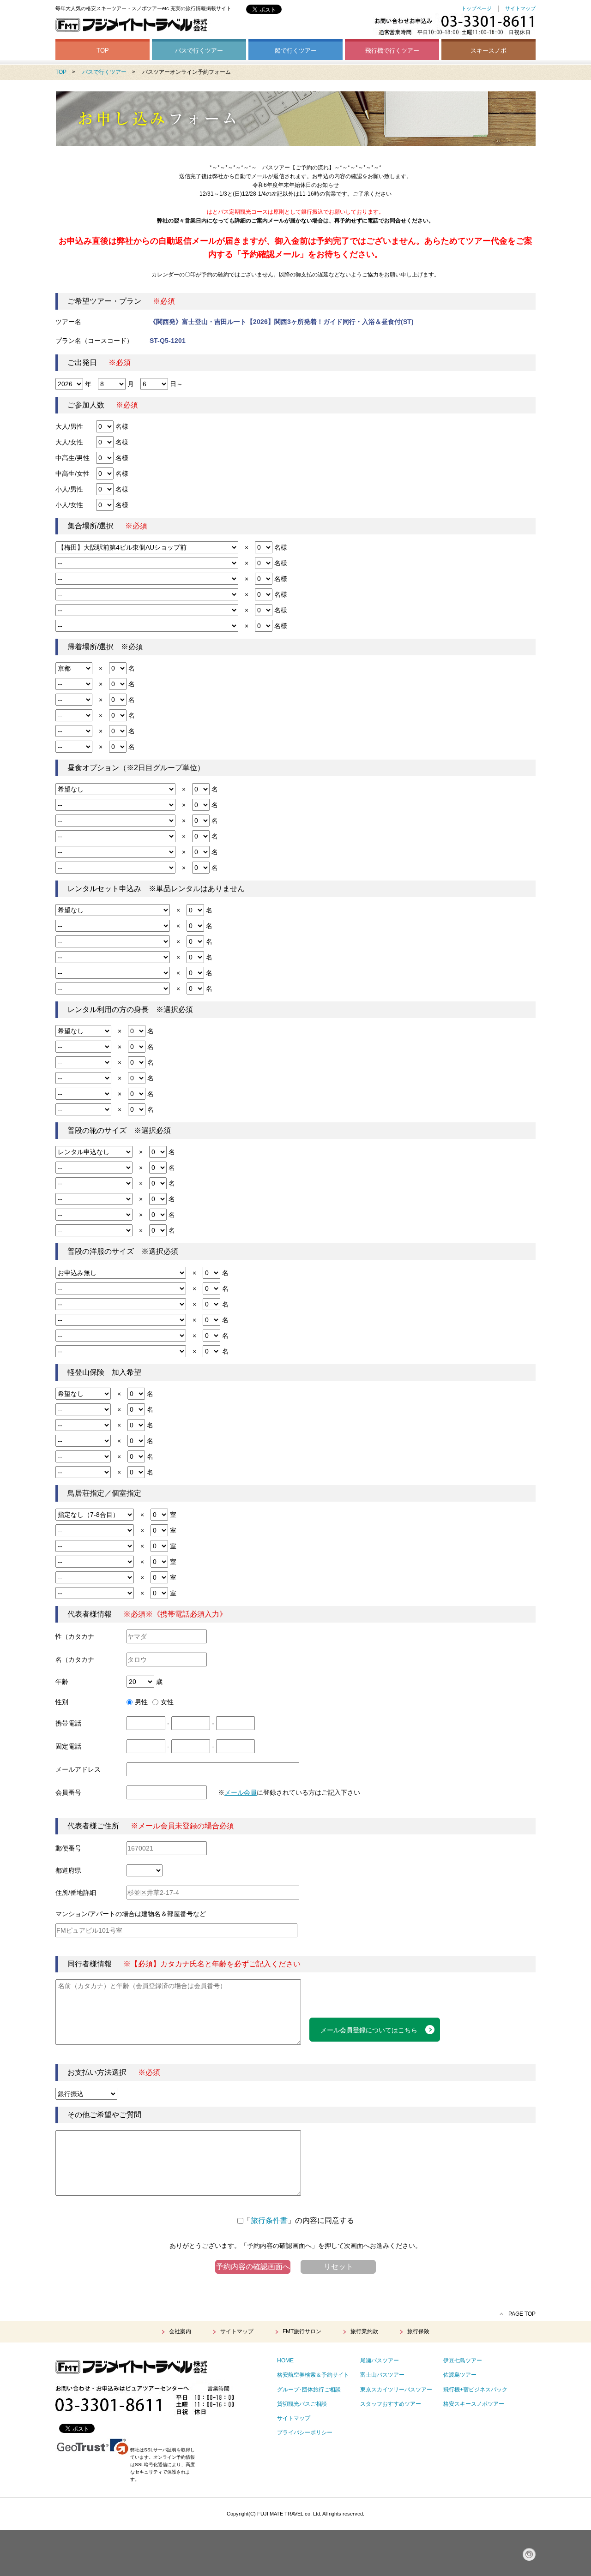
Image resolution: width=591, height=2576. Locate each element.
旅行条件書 (269, 2220)
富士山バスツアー (382, 2375)
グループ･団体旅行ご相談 (309, 2390)
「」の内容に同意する (299, 2220)
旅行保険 (418, 2331)
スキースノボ (488, 51)
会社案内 (180, 2331)
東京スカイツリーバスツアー (396, 2390)
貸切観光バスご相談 (302, 2404)
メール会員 (241, 1792)
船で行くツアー (296, 51)
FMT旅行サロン (302, 2331)
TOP (103, 51)
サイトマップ (520, 8)
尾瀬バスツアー (380, 2360)
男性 (141, 1702)
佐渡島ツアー (460, 2375)
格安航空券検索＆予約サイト (313, 2375)
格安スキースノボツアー (474, 2404)
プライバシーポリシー (305, 2432)
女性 (167, 1702)
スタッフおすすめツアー (391, 2404)
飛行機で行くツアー (392, 51)
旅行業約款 (364, 2331)
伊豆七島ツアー (463, 2360)
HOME (285, 2360)
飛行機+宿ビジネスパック (475, 2390)
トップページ (476, 8)
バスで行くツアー (199, 51)
